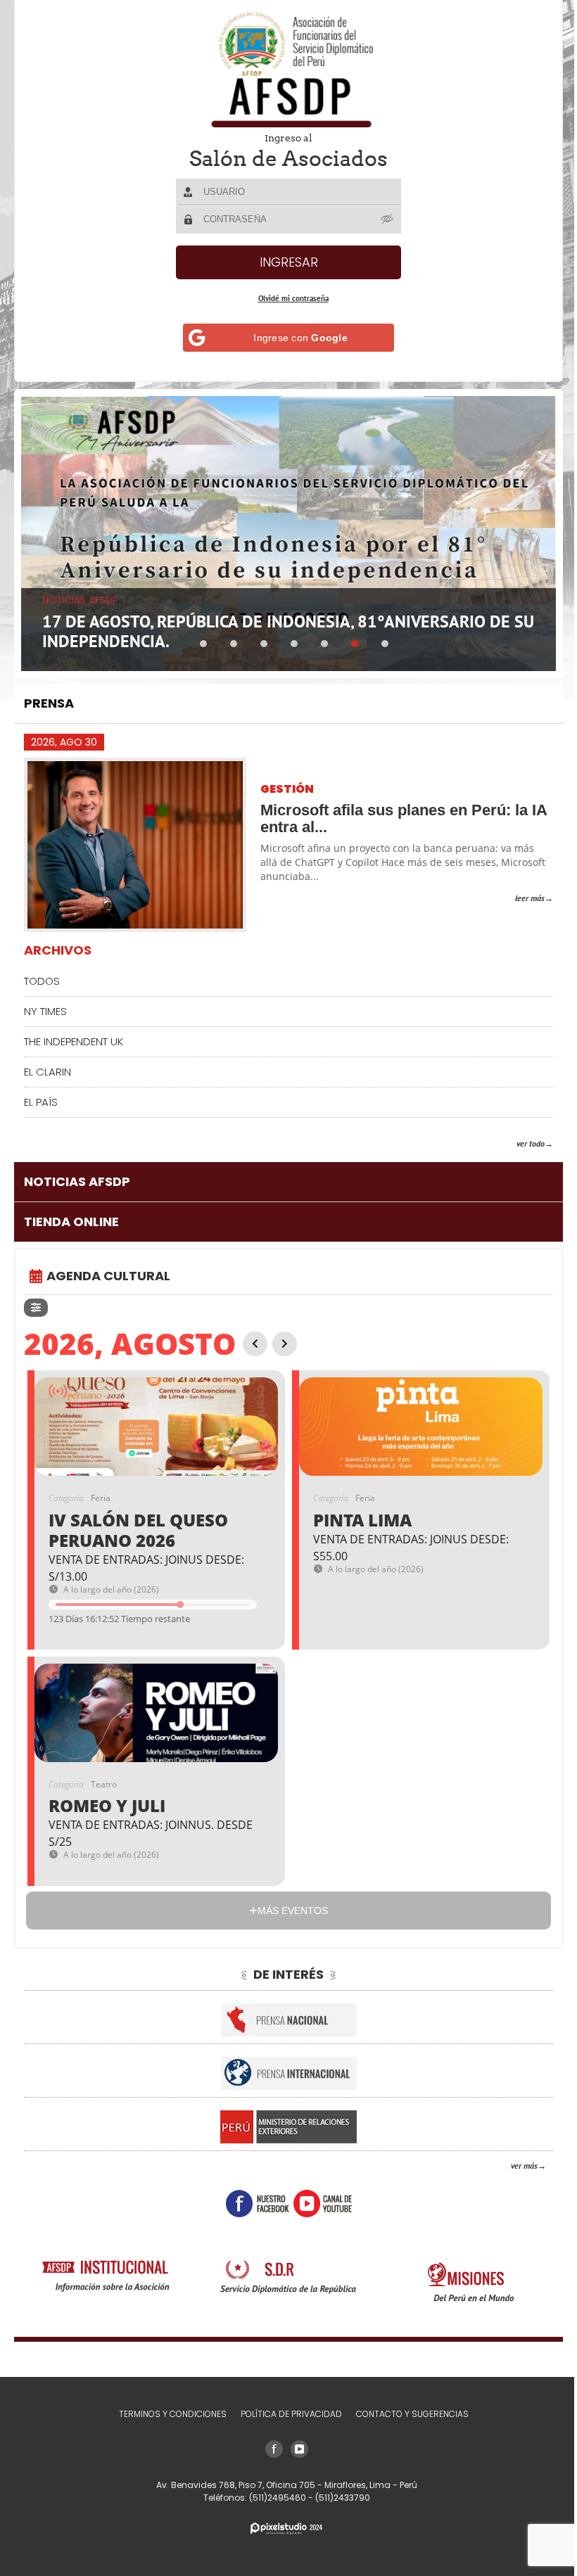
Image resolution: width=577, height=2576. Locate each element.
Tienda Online (71, 1216)
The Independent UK (74, 1036)
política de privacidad (286, 2414)
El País (41, 1096)
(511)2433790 (337, 2498)
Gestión (287, 784)
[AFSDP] (284, 69)
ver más (514, 2161)
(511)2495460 (273, 2498)
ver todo (520, 1138)
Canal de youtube (317, 2198)
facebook (252, 2198)
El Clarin (47, 1066)
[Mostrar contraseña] (383, 219)
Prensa (49, 697)
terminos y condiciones (167, 2414)
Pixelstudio (281, 2529)
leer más (519, 892)
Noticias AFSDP (77, 1176)
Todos (42, 975)
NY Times (45, 1006)
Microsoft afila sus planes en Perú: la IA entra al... (394, 813)
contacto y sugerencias (407, 2414)
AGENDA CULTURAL (108, 1270)
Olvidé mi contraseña (288, 298)
